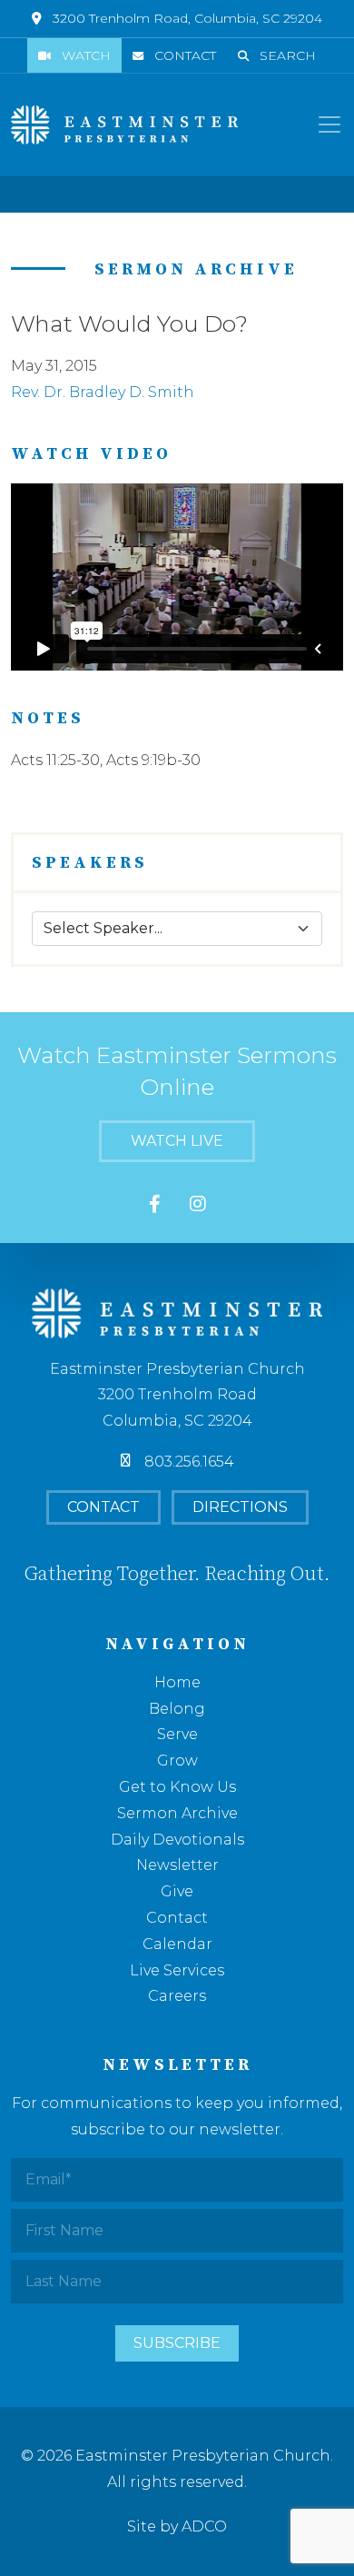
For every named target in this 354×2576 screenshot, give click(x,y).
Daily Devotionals (177, 1840)
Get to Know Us (177, 1787)
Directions (240, 1507)
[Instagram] (198, 1204)
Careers (177, 1996)
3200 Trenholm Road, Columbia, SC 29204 (187, 18)
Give (177, 1891)
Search (288, 55)
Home (177, 1682)
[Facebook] (155, 1204)
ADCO (204, 2526)
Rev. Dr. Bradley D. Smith (103, 392)
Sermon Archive (177, 1813)
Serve (177, 1734)
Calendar (177, 1944)
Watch (86, 55)
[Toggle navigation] (329, 124)
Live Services (177, 1970)
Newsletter (177, 1865)
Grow (177, 1760)
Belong (177, 1709)
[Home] (124, 125)
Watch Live (177, 1141)
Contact (185, 55)
